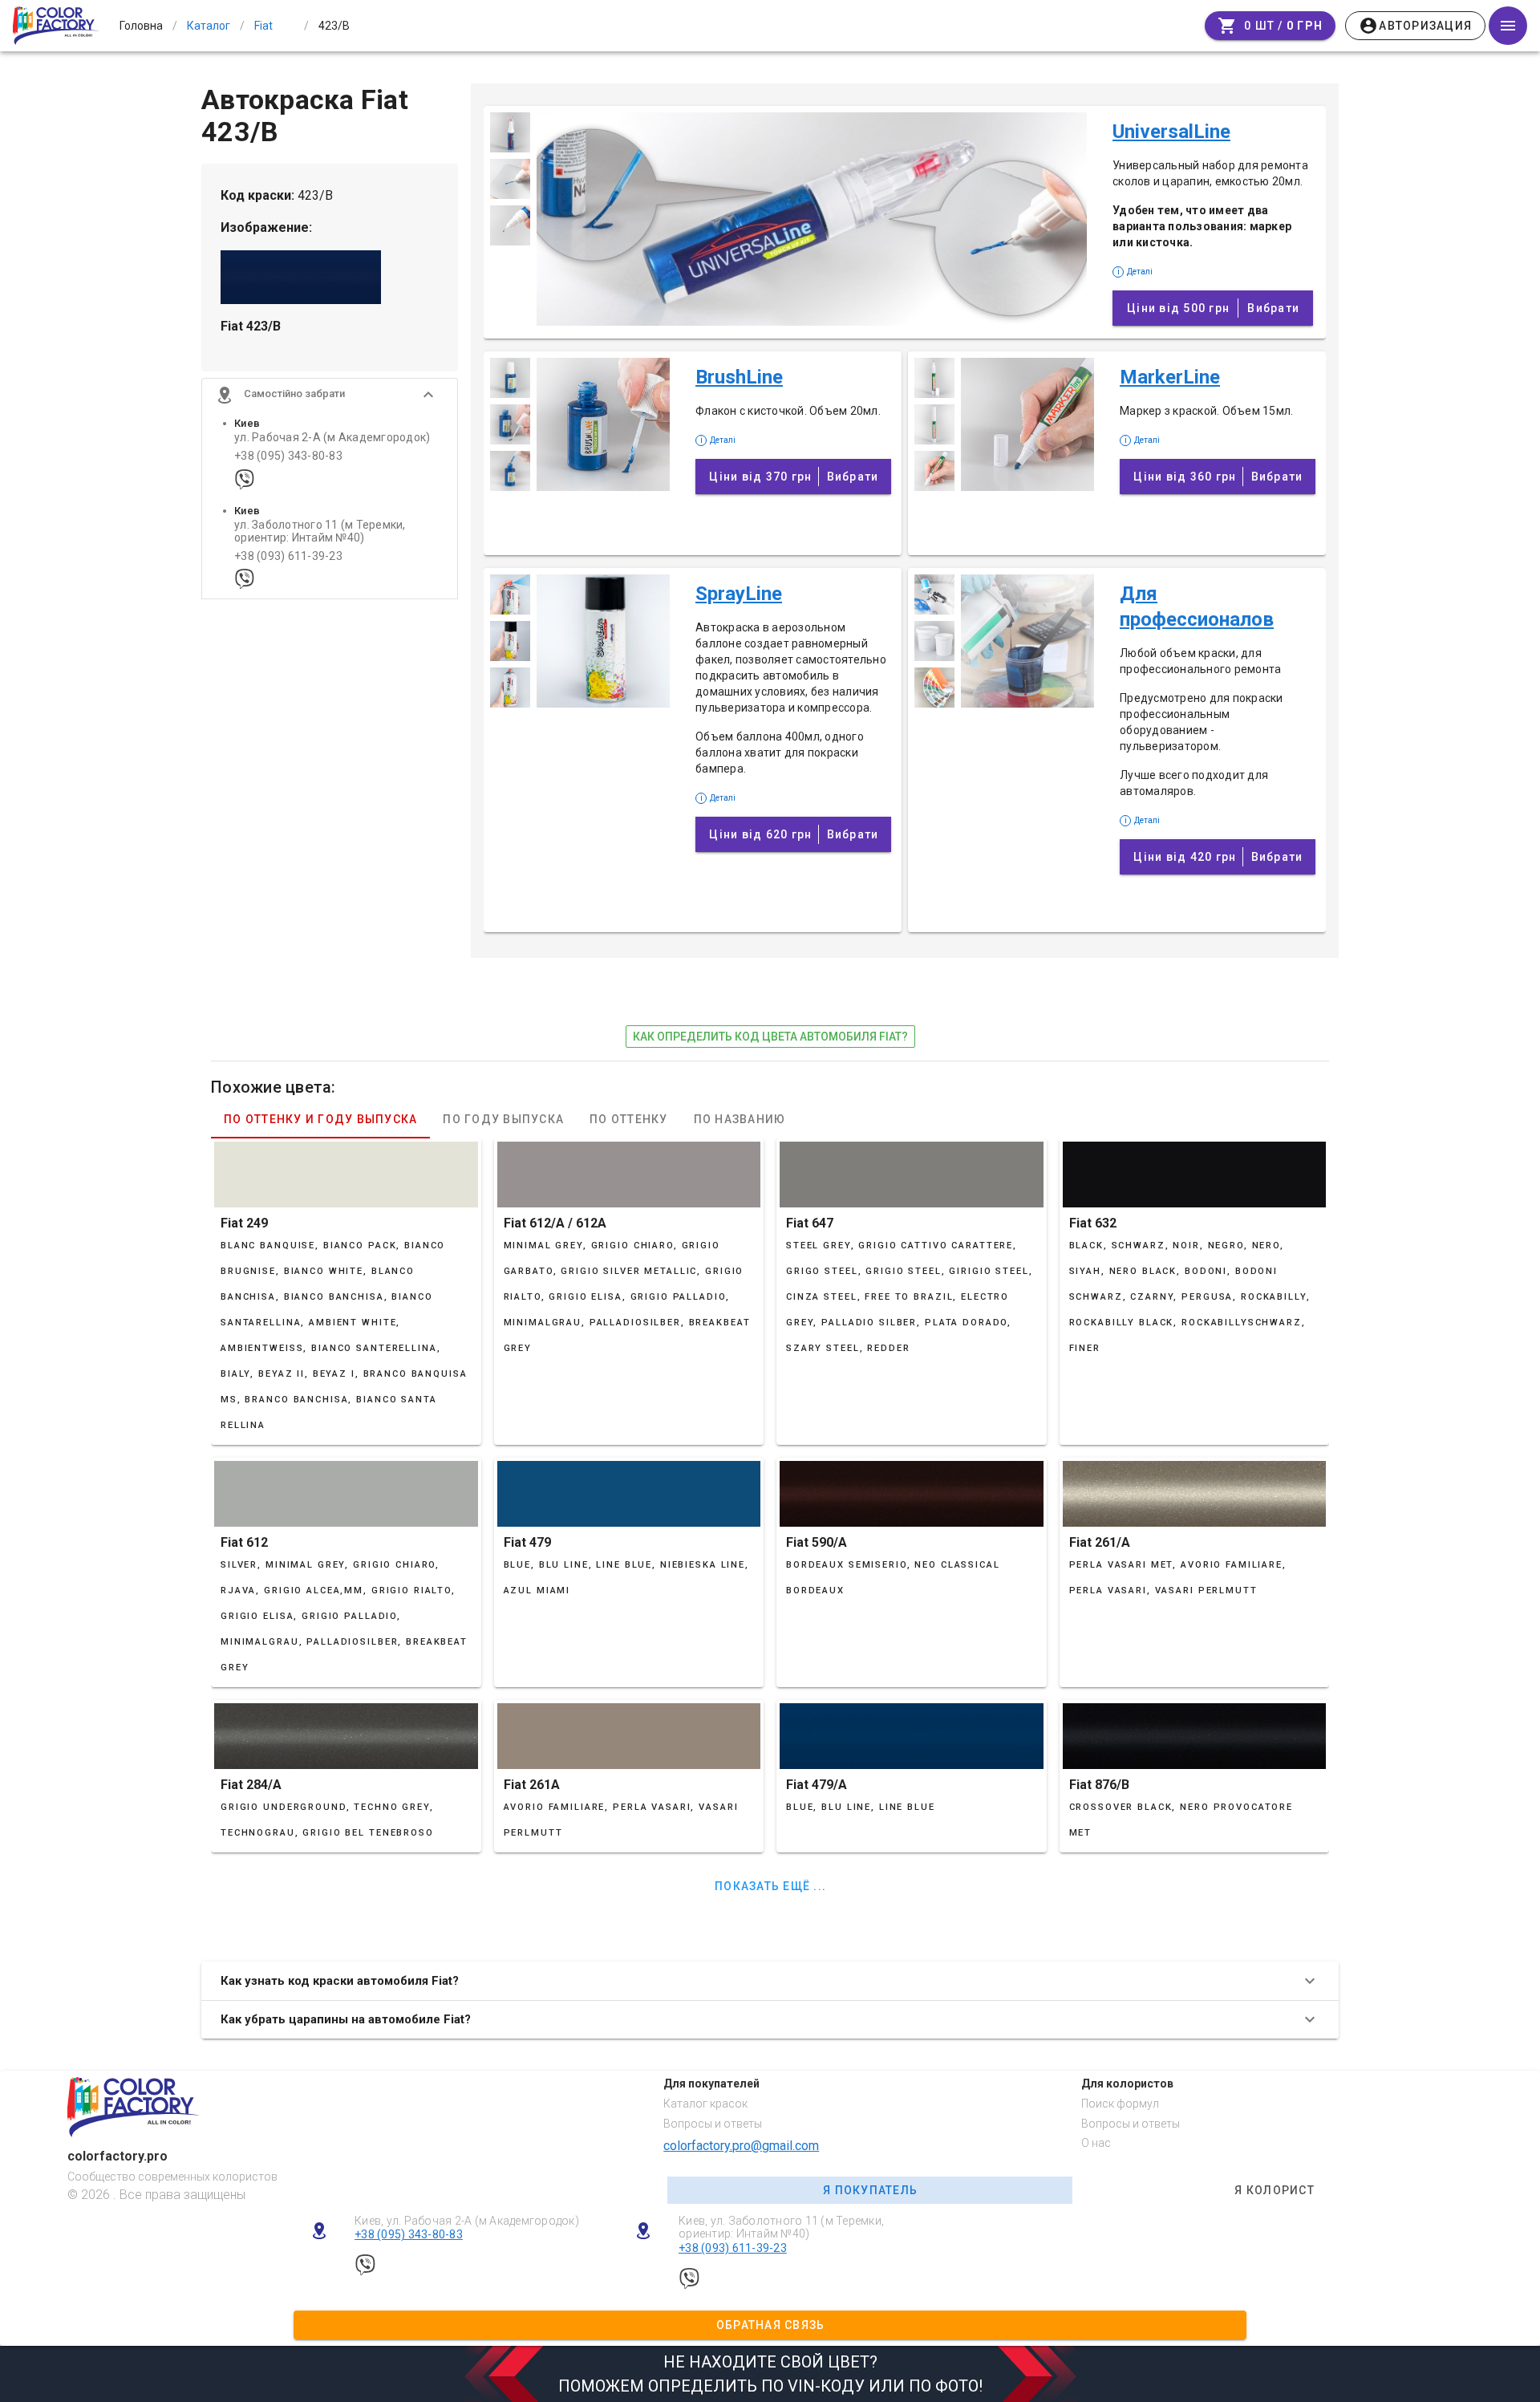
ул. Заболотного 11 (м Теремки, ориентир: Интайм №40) (320, 531)
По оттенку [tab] (629, 1119)
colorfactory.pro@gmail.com (741, 2146)
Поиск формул (1120, 2104)
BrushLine (739, 377)
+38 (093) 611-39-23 (288, 556)
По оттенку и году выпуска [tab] (320, 1119)
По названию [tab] (740, 1119)
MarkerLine (1170, 377)
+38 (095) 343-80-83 (288, 456)
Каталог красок (705, 2104)
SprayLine (739, 594)
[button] (330, 395)
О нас (1096, 2143)
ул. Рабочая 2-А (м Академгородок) (332, 438)
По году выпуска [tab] (503, 1119)
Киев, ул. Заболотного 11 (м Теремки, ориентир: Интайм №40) (781, 2228)
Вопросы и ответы (713, 2124)
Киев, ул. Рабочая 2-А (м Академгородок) (467, 2221)
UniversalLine (1171, 132)
